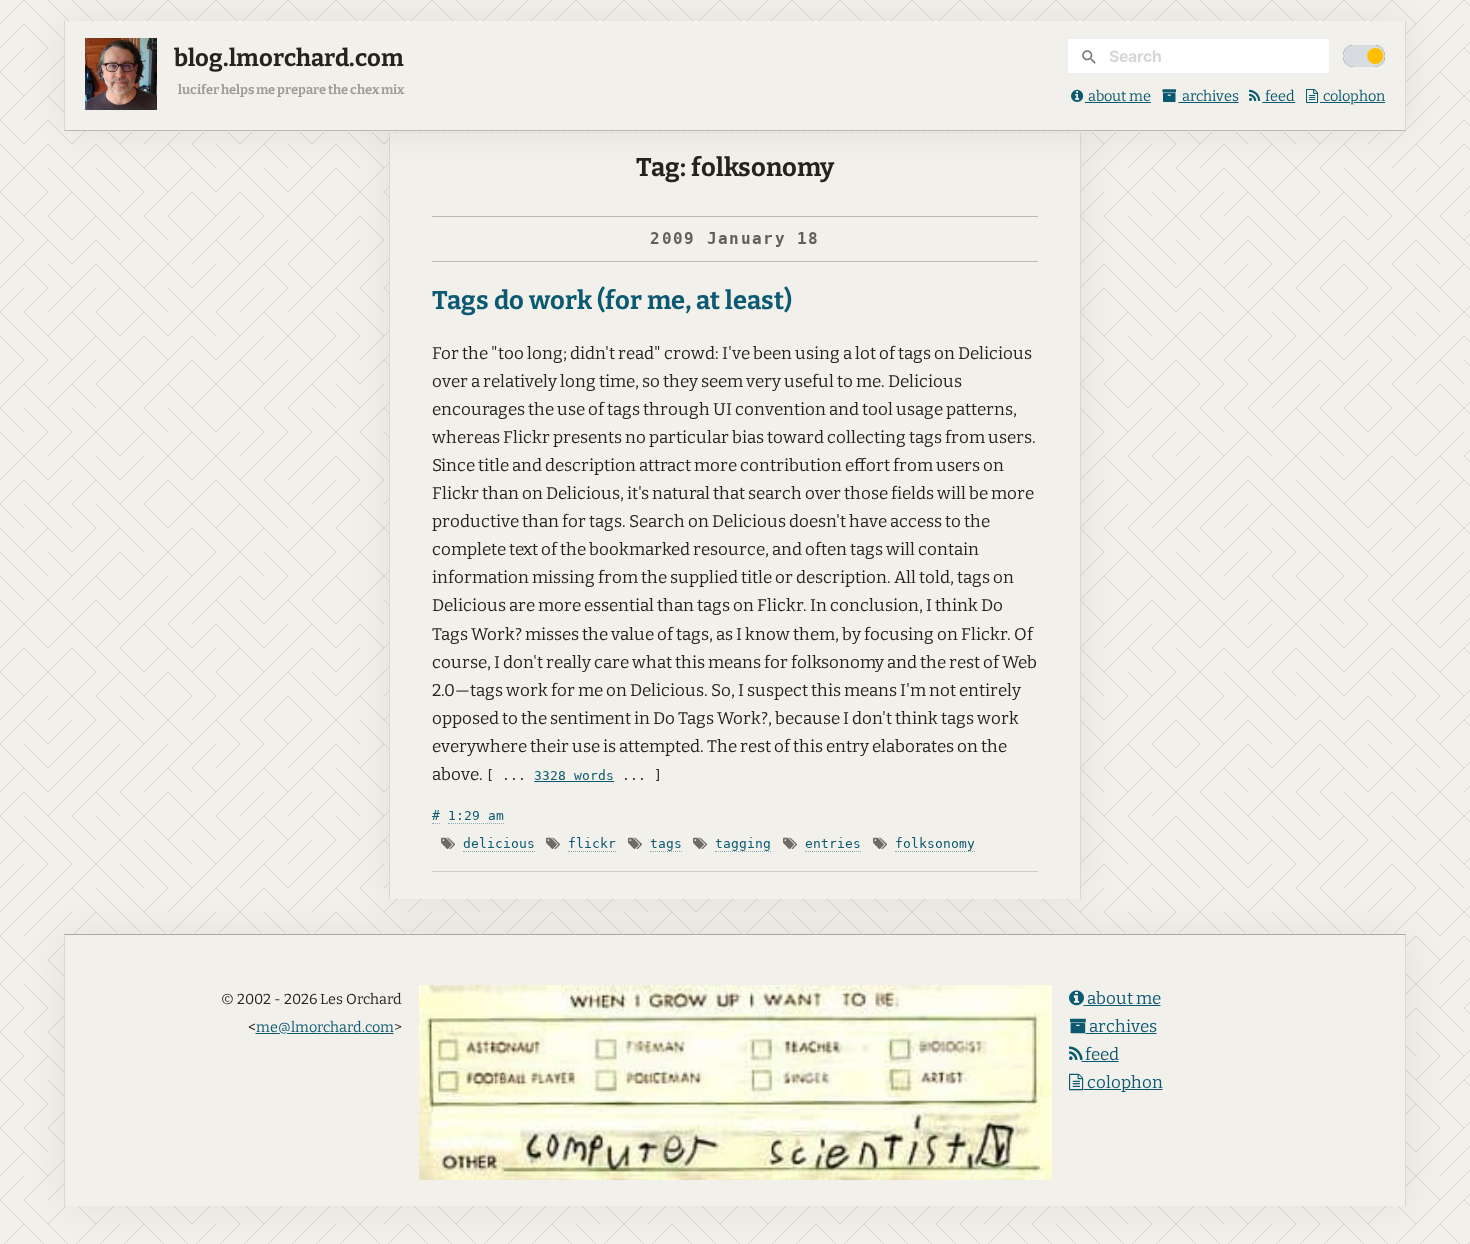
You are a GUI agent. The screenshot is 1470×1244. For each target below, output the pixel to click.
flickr (592, 843)
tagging (743, 843)
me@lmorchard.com (325, 1027)
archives (1209, 96)
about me (1118, 96)
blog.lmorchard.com (289, 58)
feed (1278, 96)
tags (666, 843)
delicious (499, 843)
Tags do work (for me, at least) (612, 300)
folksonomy (935, 843)
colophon (1352, 96)
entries (833, 843)
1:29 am (476, 815)
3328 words (574, 775)
